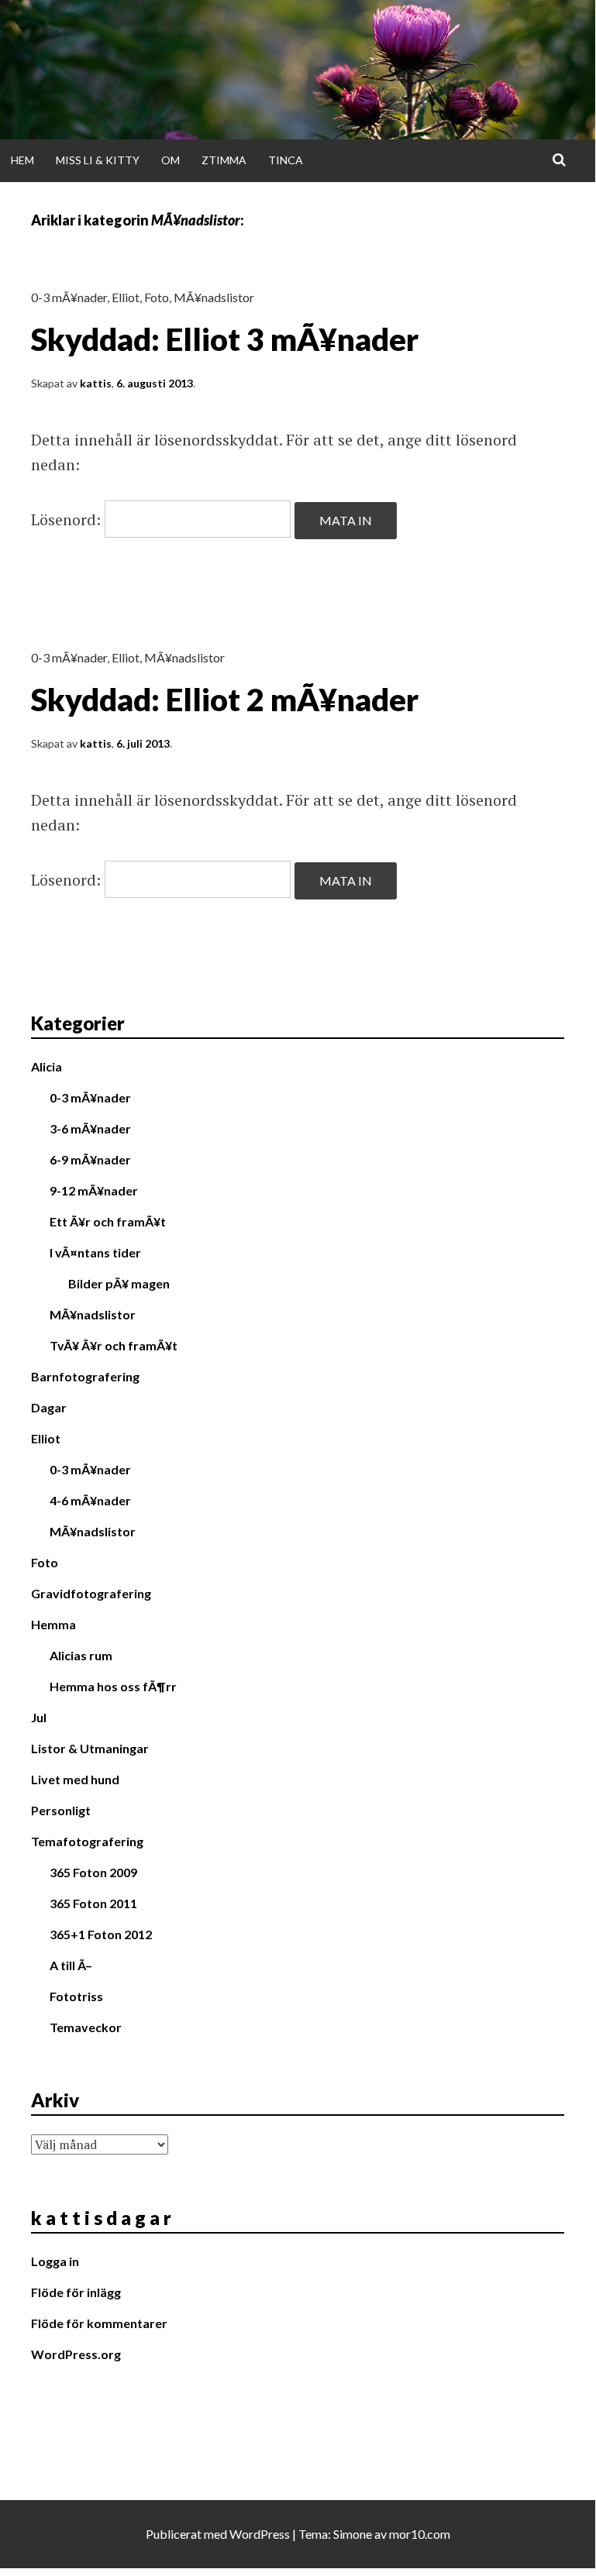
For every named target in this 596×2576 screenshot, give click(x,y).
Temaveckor (86, 2027)
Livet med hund (75, 1779)
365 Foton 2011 (93, 1903)
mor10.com (420, 2534)
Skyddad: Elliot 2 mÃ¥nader (225, 700)
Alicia (47, 1066)
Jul (39, 1717)
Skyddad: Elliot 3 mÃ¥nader (225, 339)
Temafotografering (87, 1841)
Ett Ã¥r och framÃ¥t (108, 1221)
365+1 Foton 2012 (101, 1934)
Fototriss (76, 1996)
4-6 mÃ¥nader (90, 1500)
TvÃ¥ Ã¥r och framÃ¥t (114, 1345)
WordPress (260, 2534)
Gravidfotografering (91, 1593)
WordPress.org (76, 2354)
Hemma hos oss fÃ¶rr (113, 1686)
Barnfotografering (85, 1376)
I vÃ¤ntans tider (95, 1252)
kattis (96, 383)
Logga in (55, 2261)
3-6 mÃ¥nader (90, 1128)
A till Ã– (71, 1965)
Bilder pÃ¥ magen (119, 1283)
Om (171, 160)
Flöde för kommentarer (99, 2323)
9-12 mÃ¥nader (94, 1190)
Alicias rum (81, 1655)
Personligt (61, 1810)
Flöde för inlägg (76, 2292)
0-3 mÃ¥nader (69, 297)
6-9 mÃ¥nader (90, 1159)
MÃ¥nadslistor (214, 297)
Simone (353, 2534)
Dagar (49, 1407)
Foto (157, 297)
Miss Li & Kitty (98, 160)
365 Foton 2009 (93, 1872)
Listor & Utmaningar (90, 1748)
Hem (22, 160)
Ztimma (224, 160)
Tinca (286, 160)
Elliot (126, 297)
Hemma (53, 1624)
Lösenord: (68, 519)
